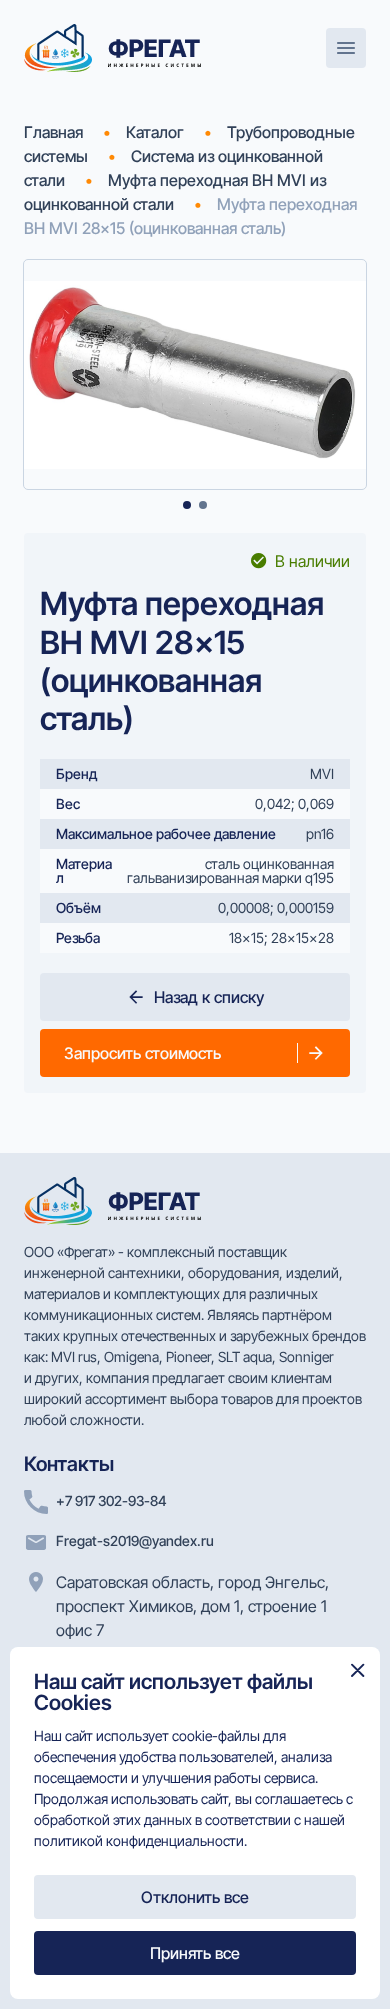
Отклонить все (195, 1897)
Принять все (195, 1953)
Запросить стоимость (142, 1053)
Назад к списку (209, 997)
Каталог (155, 132)
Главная (53, 132)
